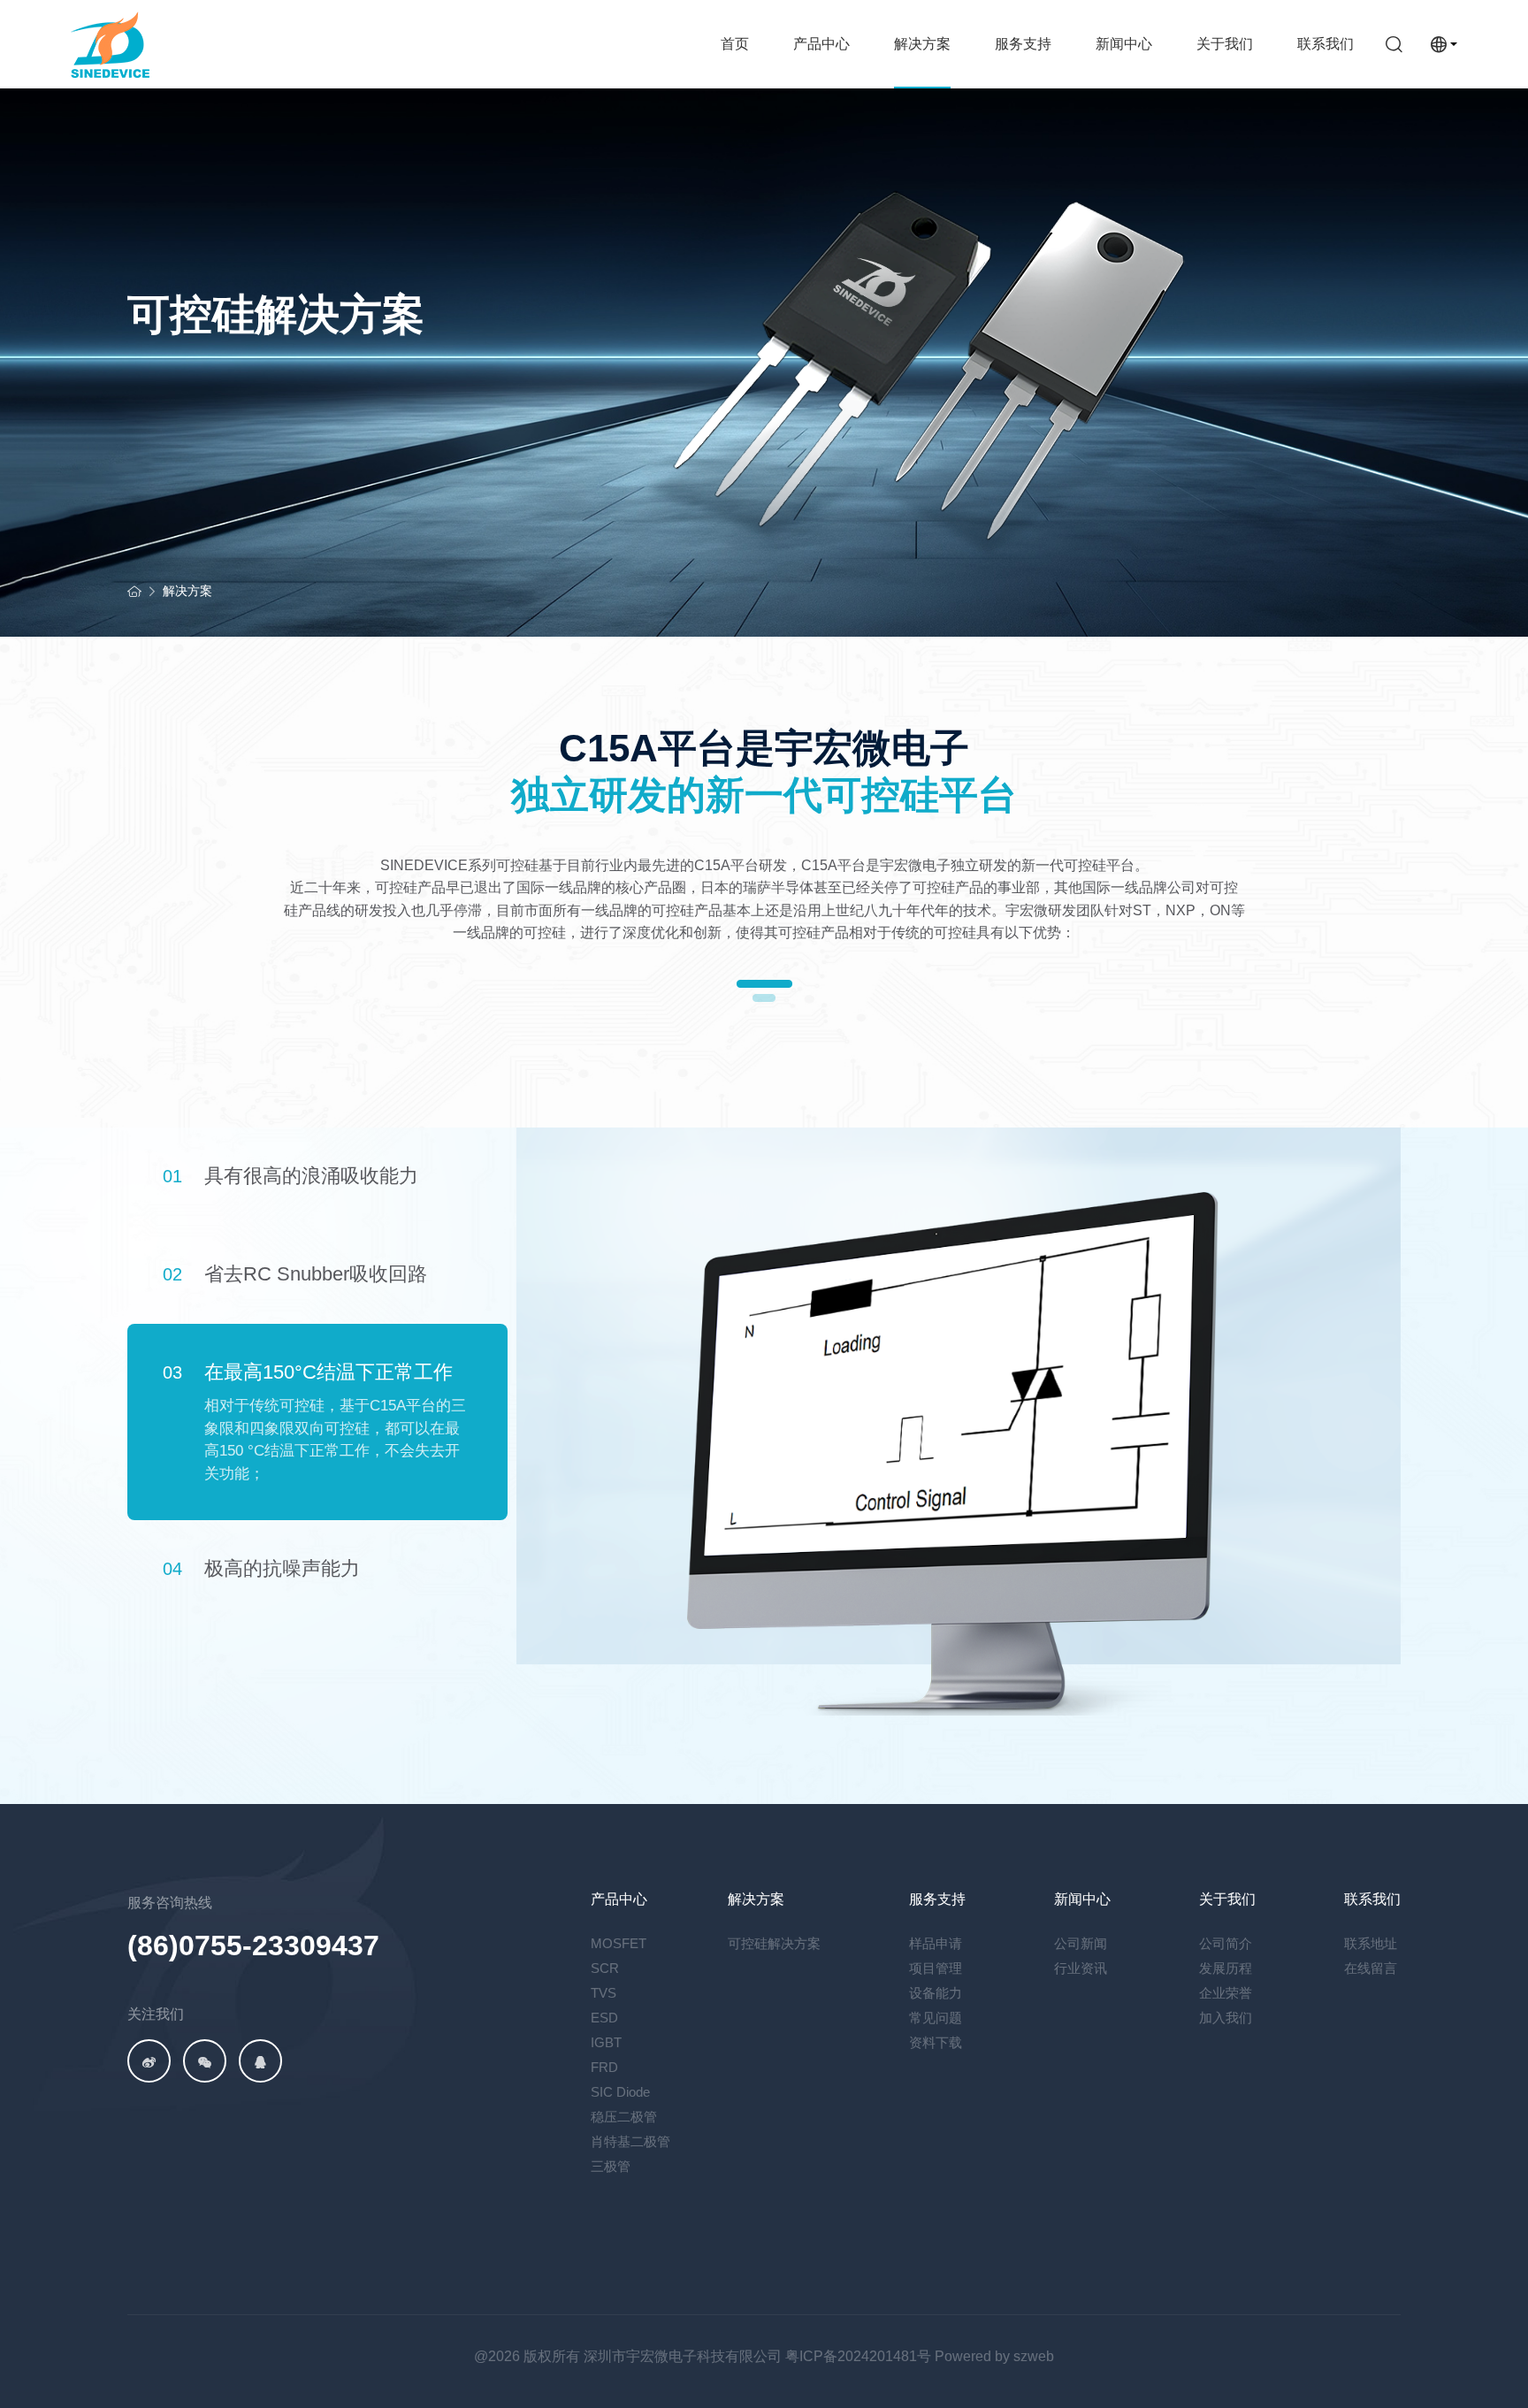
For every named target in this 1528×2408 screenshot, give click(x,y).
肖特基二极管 (630, 2141)
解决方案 (922, 44)
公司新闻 (1081, 1943)
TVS (604, 1993)
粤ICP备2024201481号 (858, 2356)
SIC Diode (620, 2092)
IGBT (606, 2042)
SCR (605, 1968)
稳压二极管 (624, 2117)
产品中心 (821, 44)
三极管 (611, 2166)
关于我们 (1225, 44)
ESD (604, 2018)
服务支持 (1023, 44)
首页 (735, 44)
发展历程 (1226, 1968)
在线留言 (1371, 1968)
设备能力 (936, 1993)
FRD (604, 2067)
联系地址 (1371, 1943)
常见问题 (936, 2018)
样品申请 (936, 1943)
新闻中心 (1124, 44)
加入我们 (1226, 2018)
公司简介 (1226, 1943)
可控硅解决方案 (774, 1943)
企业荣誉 (1226, 1993)
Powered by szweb (994, 2356)
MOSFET (619, 1943)
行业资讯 (1081, 1968)
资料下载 (936, 2042)
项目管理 (936, 1968)
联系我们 (1326, 44)
